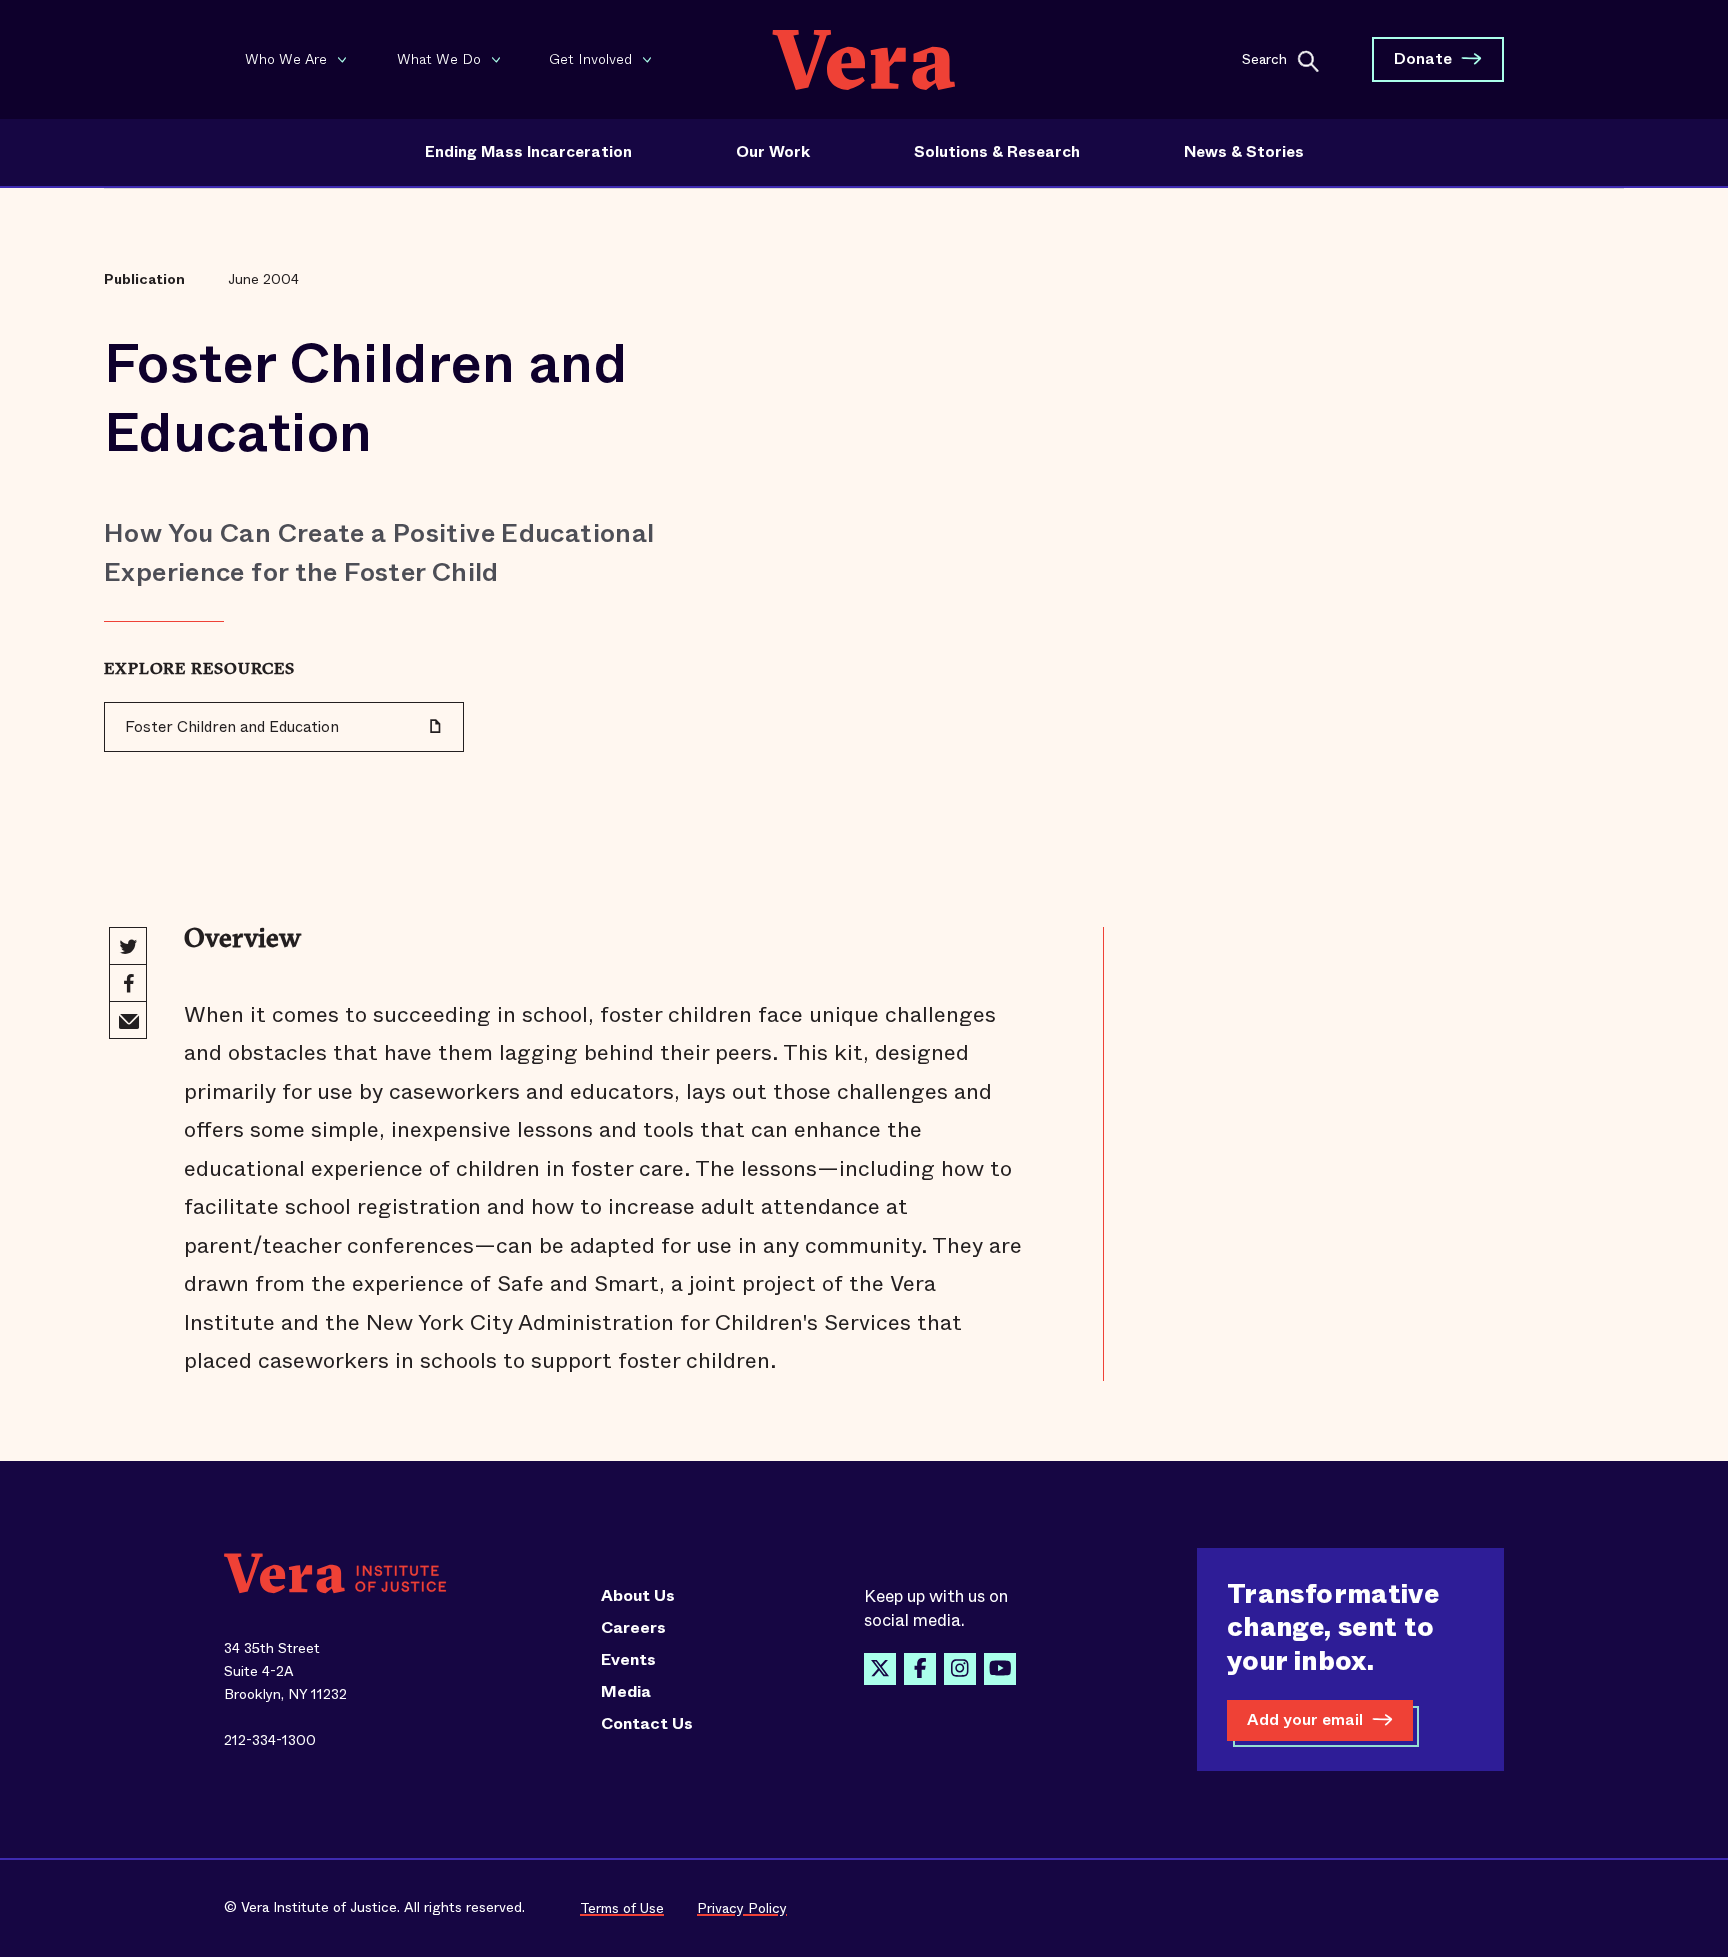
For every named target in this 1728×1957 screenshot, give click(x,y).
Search (1264, 58)
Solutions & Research (997, 152)
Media (626, 1692)
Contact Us (647, 1724)
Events (628, 1660)
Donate (1423, 58)
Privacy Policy (742, 1908)
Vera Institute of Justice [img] (864, 59)
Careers (633, 1628)
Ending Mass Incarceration (528, 152)
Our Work (773, 152)
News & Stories (1244, 152)
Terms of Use (622, 1908)
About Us (638, 1596)
